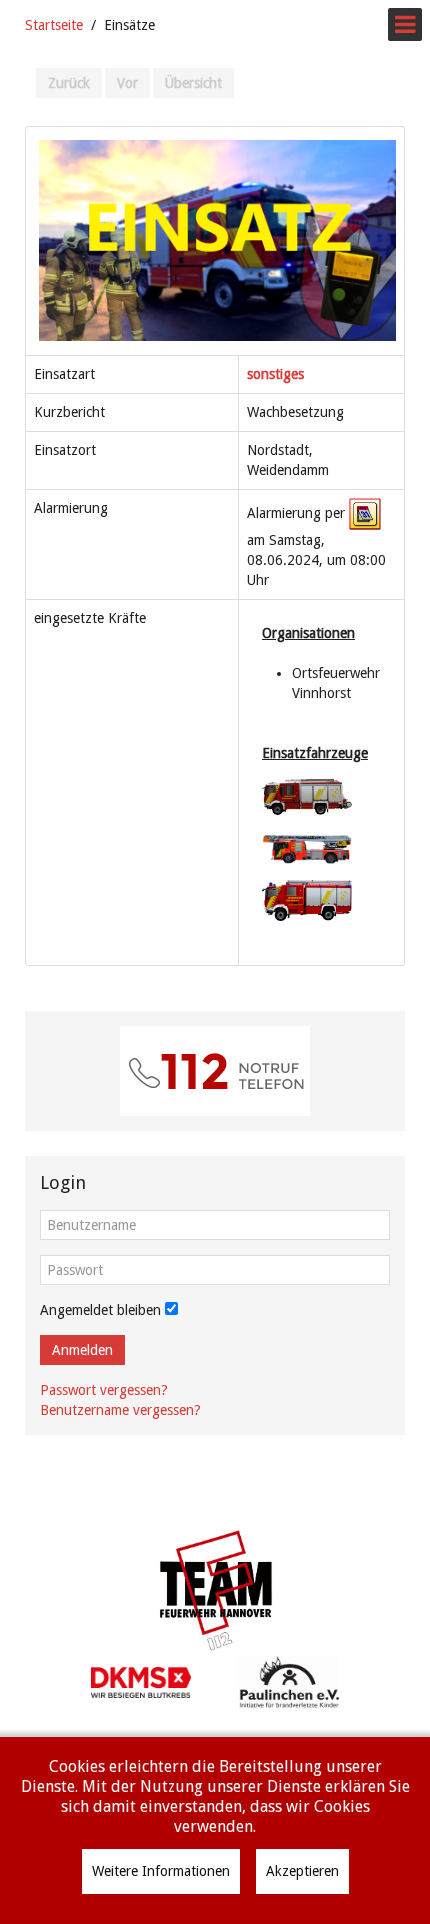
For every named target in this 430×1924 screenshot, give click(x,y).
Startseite (54, 25)
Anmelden (82, 1350)
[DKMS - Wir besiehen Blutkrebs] (141, 1681)
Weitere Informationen (161, 1871)
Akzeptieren (302, 1871)
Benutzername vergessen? (120, 1410)
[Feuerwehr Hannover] (215, 1590)
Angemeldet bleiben (100, 1310)
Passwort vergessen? (104, 1390)
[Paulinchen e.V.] (289, 1681)
